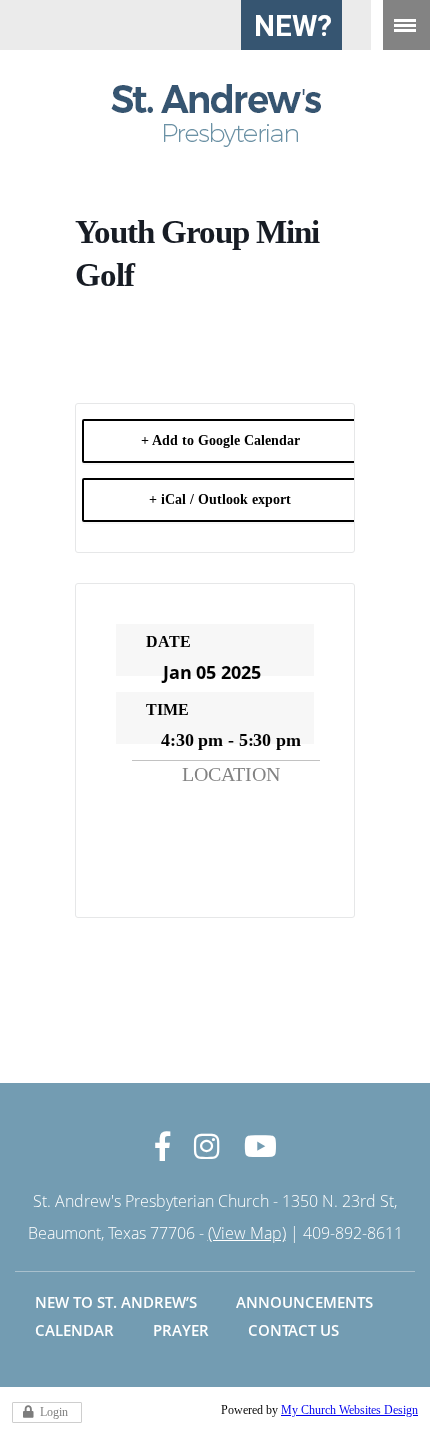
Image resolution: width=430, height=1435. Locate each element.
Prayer (181, 1330)
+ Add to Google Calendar (220, 440)
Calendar (74, 1330)
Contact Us (293, 1330)
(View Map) (247, 1233)
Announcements (304, 1302)
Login (54, 1412)
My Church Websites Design (349, 1410)
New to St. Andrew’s (116, 1302)
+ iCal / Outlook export (220, 499)
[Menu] (406, 25)
